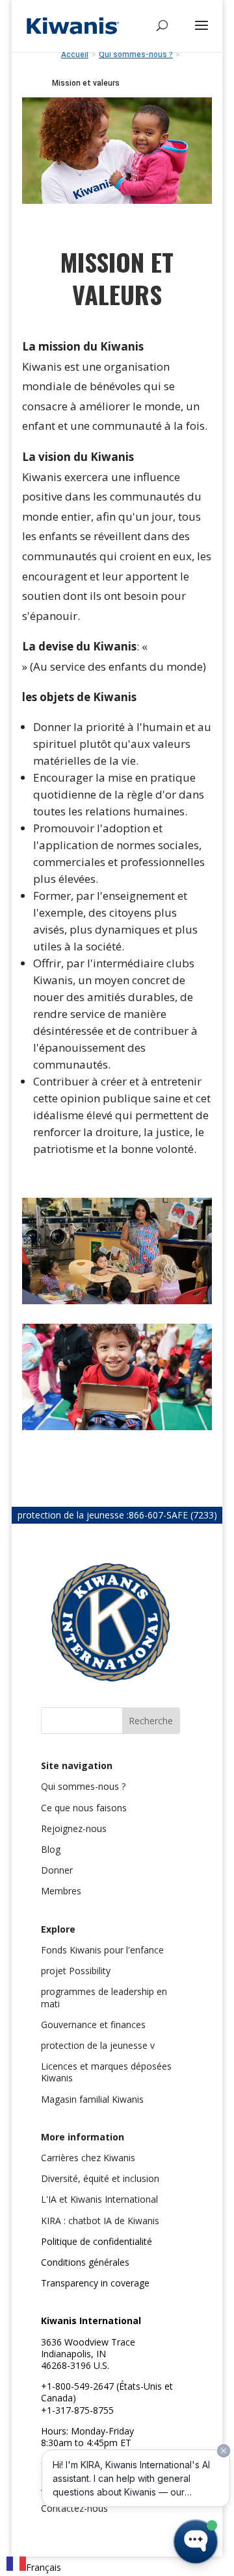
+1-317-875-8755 (77, 2410)
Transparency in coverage (95, 2283)
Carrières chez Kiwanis (88, 2158)
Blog (51, 1849)
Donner (57, 1870)
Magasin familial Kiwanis (92, 2099)
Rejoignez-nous (74, 1828)
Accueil (75, 55)
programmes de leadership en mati (104, 1997)
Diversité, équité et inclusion (100, 2178)
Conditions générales (85, 2262)
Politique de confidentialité (97, 2241)
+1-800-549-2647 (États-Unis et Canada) (107, 2392)
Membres (61, 1891)
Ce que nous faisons (84, 1808)
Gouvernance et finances (93, 2025)
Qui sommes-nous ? (83, 1786)
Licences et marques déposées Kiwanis (106, 2072)
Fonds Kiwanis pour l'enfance (102, 1950)
